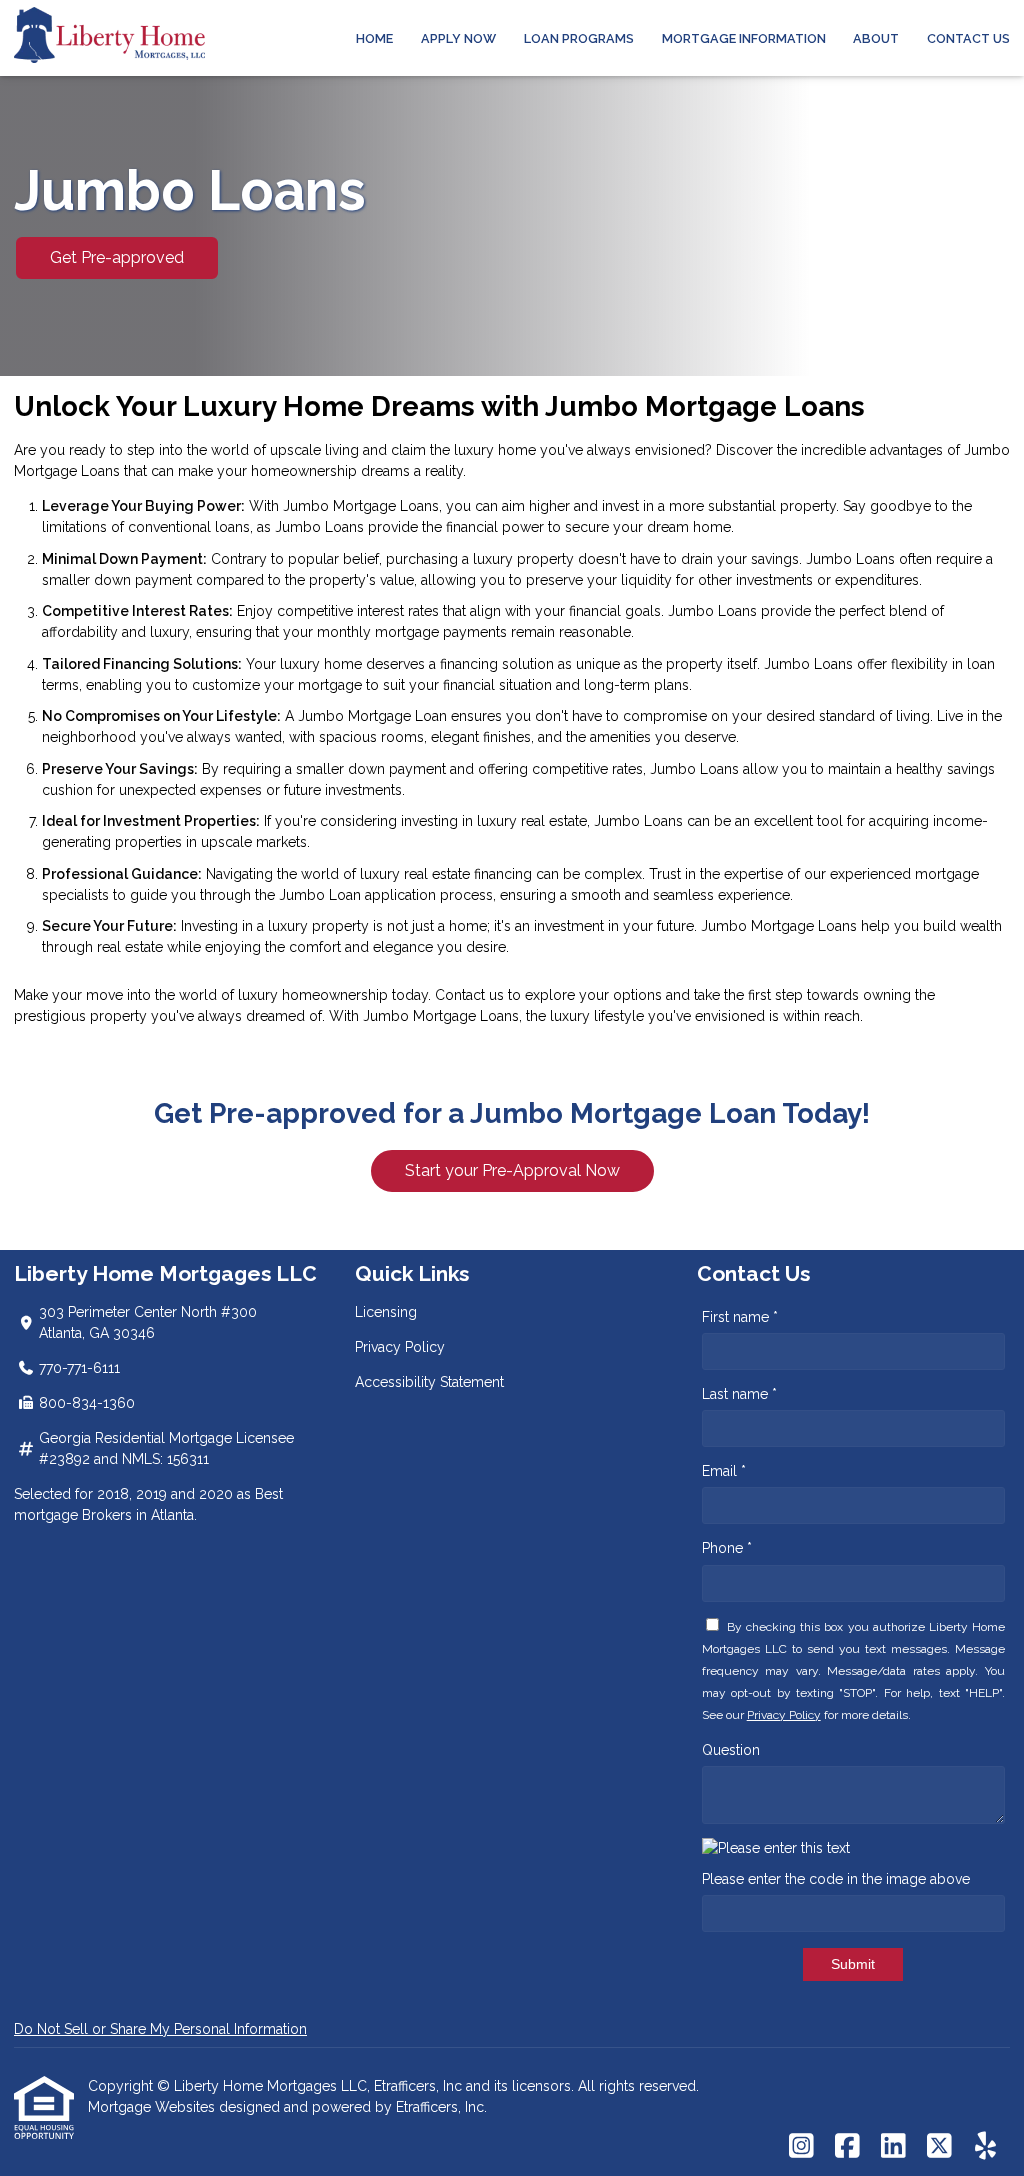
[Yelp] (985, 2147)
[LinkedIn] (893, 2147)
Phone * (727, 1548)
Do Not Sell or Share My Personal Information (160, 2029)
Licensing (386, 1312)
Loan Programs (579, 38)
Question (731, 1750)
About (876, 38)
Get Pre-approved (117, 257)
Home (374, 38)
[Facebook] (847, 2147)
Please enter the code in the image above (836, 1879)
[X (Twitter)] (939, 2147)
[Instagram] (801, 2147)
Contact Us (968, 38)
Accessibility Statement (429, 1382)
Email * (724, 1471)
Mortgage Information (744, 38)
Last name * (739, 1394)
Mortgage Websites (153, 2107)
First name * (740, 1317)
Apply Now (458, 38)
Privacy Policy (400, 1347)
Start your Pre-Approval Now (512, 1170)
